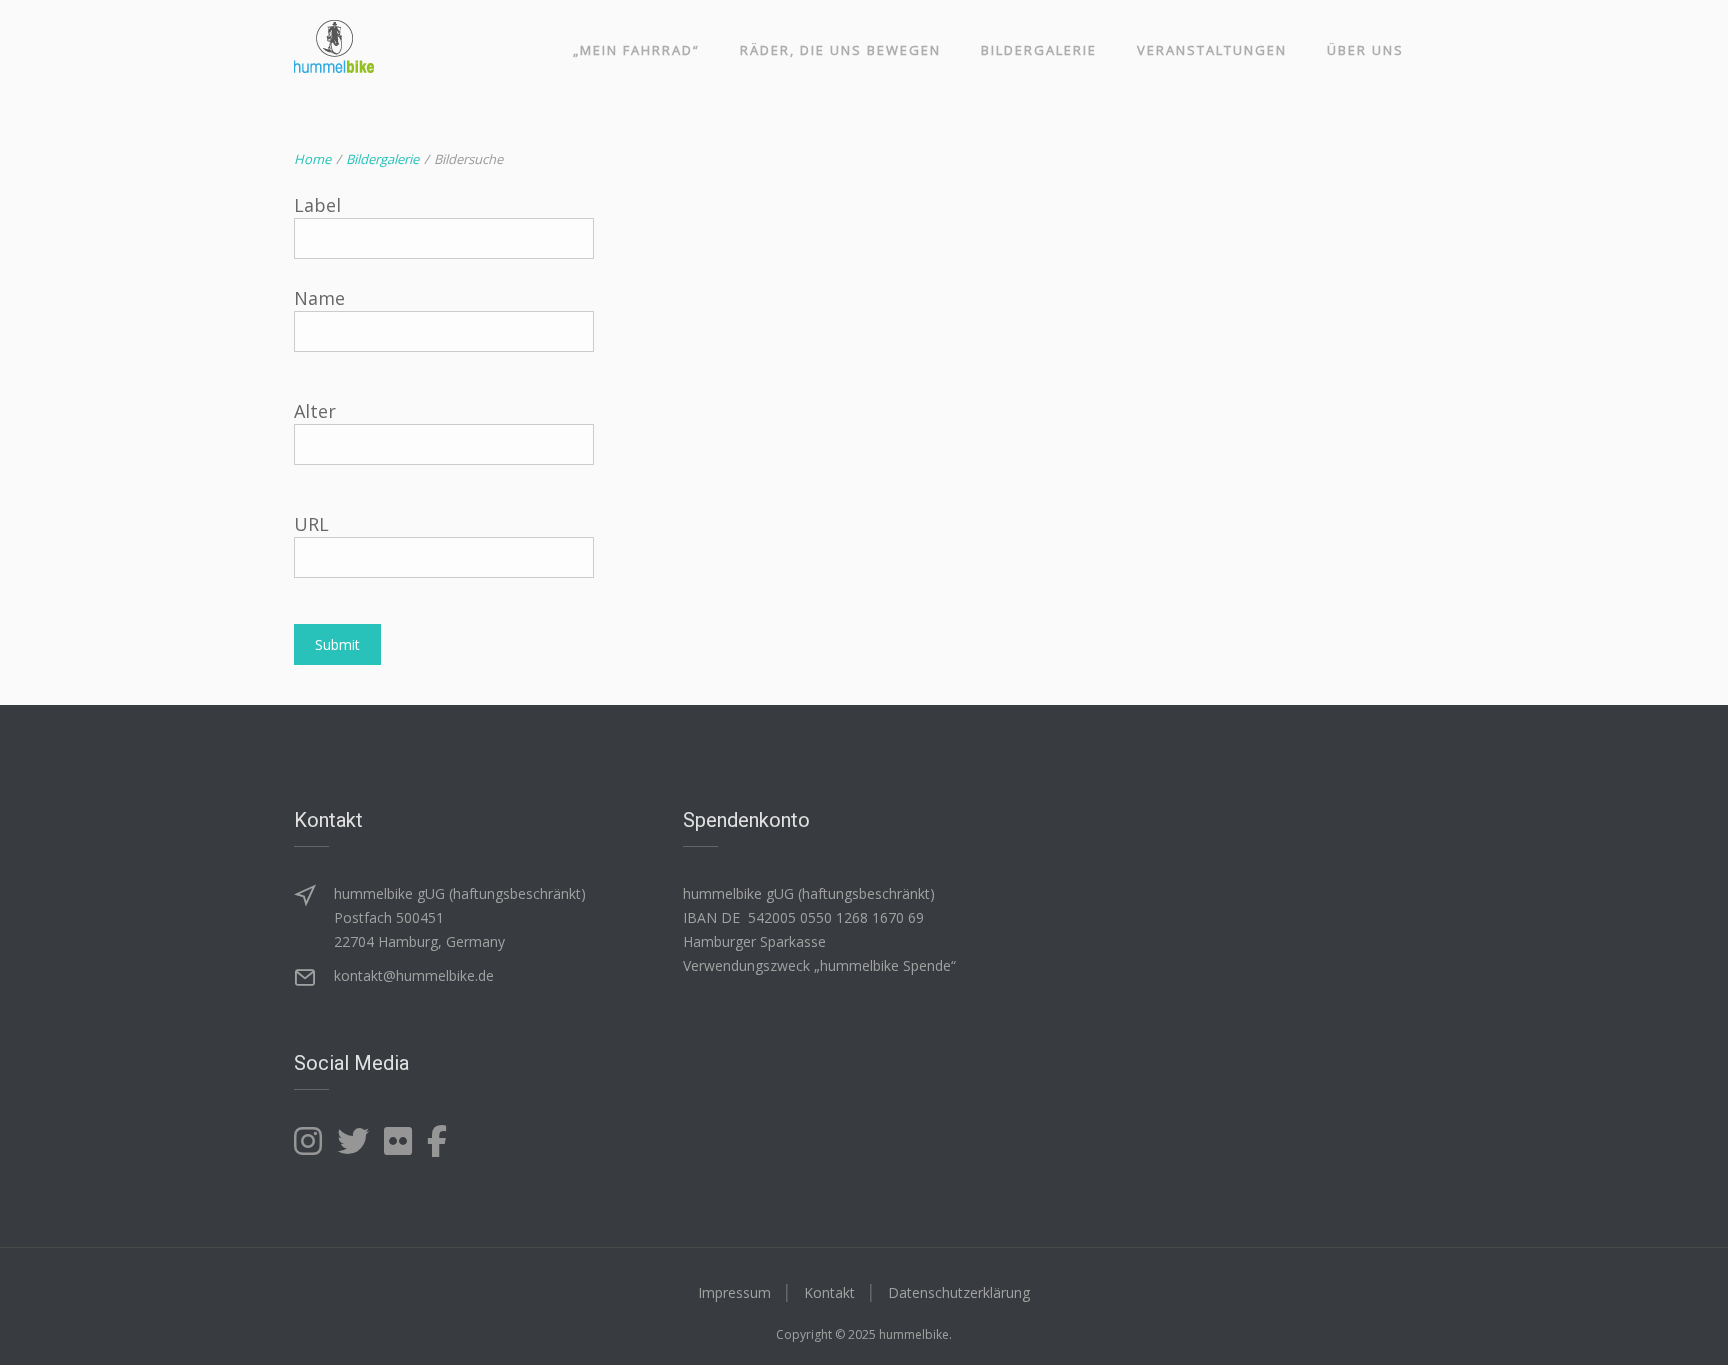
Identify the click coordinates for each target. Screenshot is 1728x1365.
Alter (315, 411)
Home (312, 159)
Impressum (734, 1292)
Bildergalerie (1039, 50)
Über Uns (1365, 50)
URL (311, 524)
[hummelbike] (334, 46)
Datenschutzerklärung (959, 1292)
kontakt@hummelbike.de (414, 975)
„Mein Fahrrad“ (636, 50)
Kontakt (829, 1292)
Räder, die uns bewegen (840, 50)
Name (319, 298)
